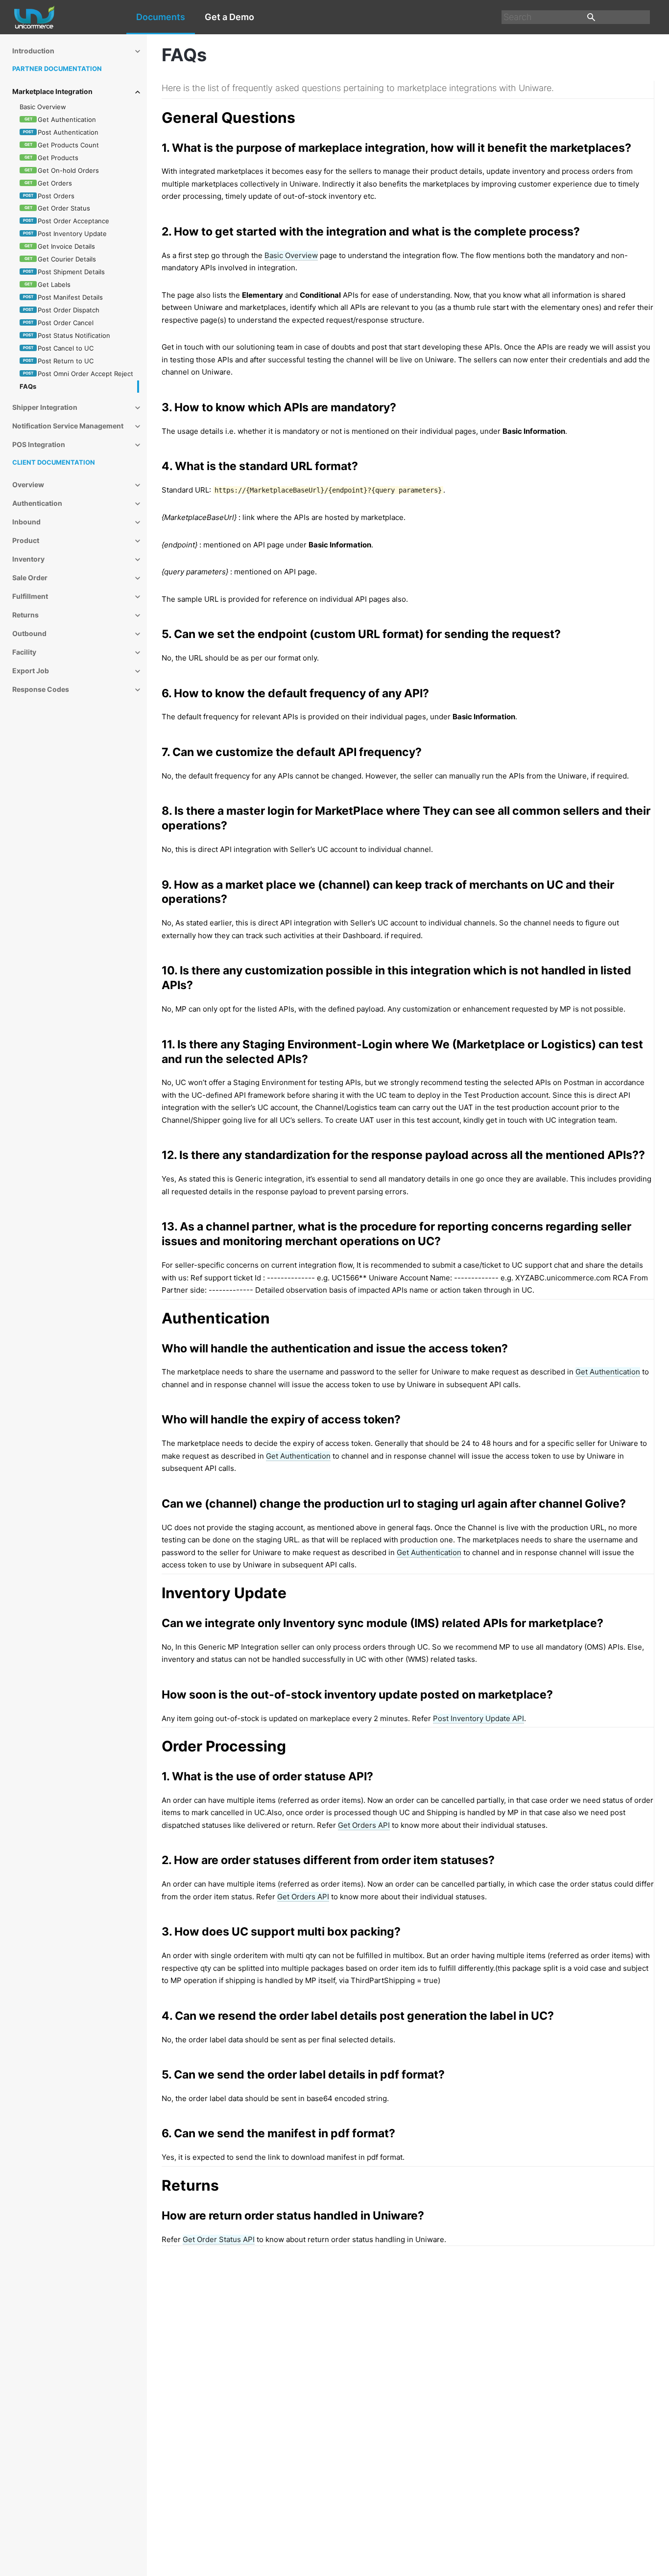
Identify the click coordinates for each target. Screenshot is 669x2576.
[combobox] (576, 17)
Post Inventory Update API (478, 1718)
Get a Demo (229, 17)
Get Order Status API (219, 2239)
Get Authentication (608, 1372)
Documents (161, 17)
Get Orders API (364, 1825)
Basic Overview (291, 255)
